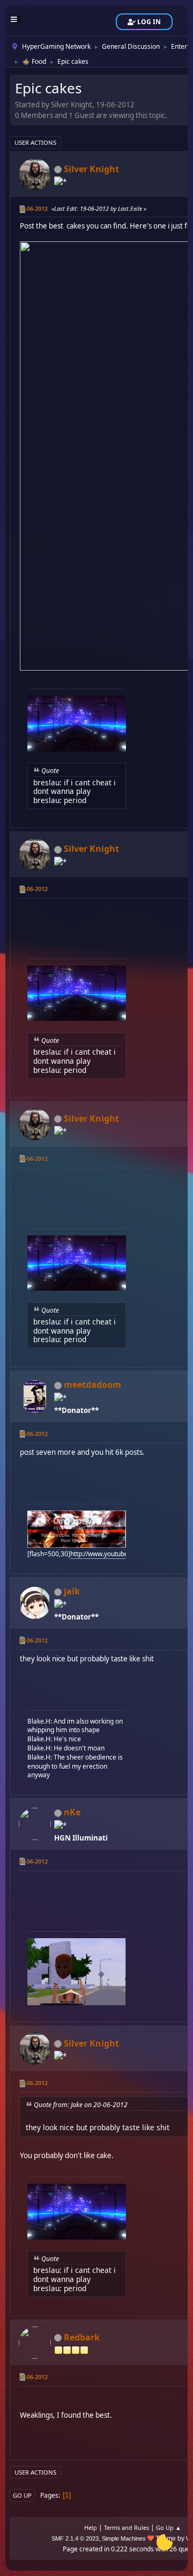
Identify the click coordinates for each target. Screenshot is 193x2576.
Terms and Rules (127, 2527)
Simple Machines (124, 2538)
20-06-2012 (33, 1640)
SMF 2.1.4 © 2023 (75, 2538)
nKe (72, 1812)
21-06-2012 (33, 1861)
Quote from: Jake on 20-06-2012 (81, 2105)
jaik (72, 1591)
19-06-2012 (33, 208)
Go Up (22, 2495)
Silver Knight (91, 169)
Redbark (82, 2337)
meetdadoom (92, 1385)
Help (91, 2527)
